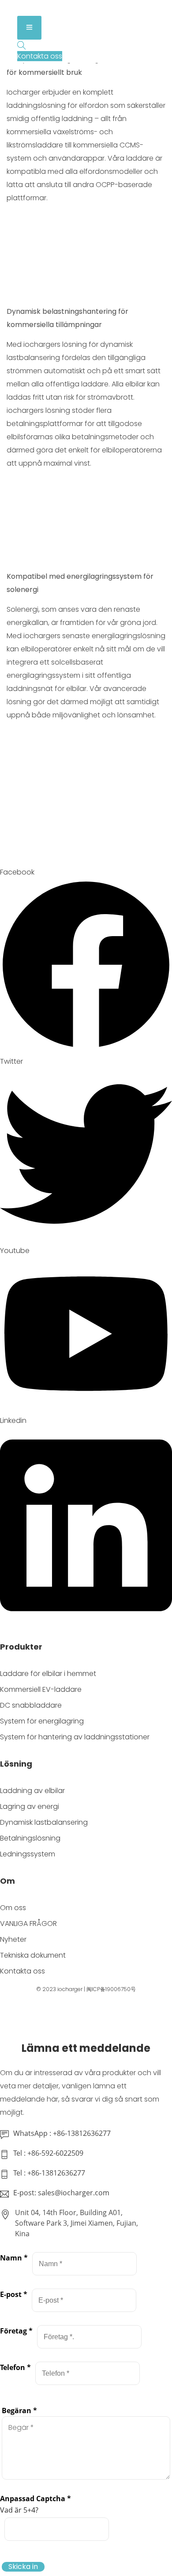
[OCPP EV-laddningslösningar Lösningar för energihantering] (40, 9)
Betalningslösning (30, 1838)
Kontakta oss (22, 1971)
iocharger (70, 1989)
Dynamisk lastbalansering (44, 1822)
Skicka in (23, 2567)
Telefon (15, 2367)
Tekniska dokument (33, 1955)
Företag (16, 2331)
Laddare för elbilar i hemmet (48, 1674)
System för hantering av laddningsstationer (75, 1737)
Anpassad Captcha (36, 2499)
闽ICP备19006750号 (111, 1989)
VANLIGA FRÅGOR (28, 1924)
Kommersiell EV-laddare (41, 1689)
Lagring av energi (30, 1806)
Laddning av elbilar (32, 1791)
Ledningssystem (28, 1854)
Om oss (13, 1908)
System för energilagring (42, 1721)
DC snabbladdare (31, 1705)
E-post (14, 2294)
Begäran (19, 2411)
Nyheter (13, 1939)
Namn (14, 2258)
